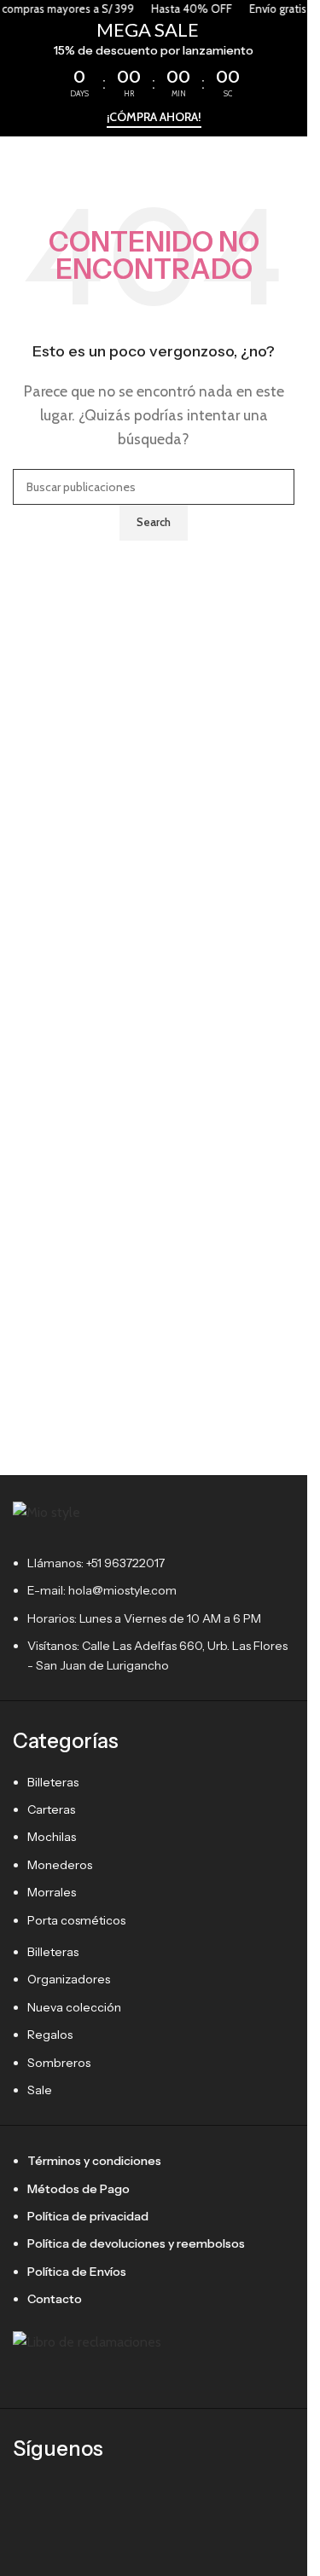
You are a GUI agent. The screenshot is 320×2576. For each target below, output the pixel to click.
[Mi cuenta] (288, 162)
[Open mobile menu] (20, 162)
